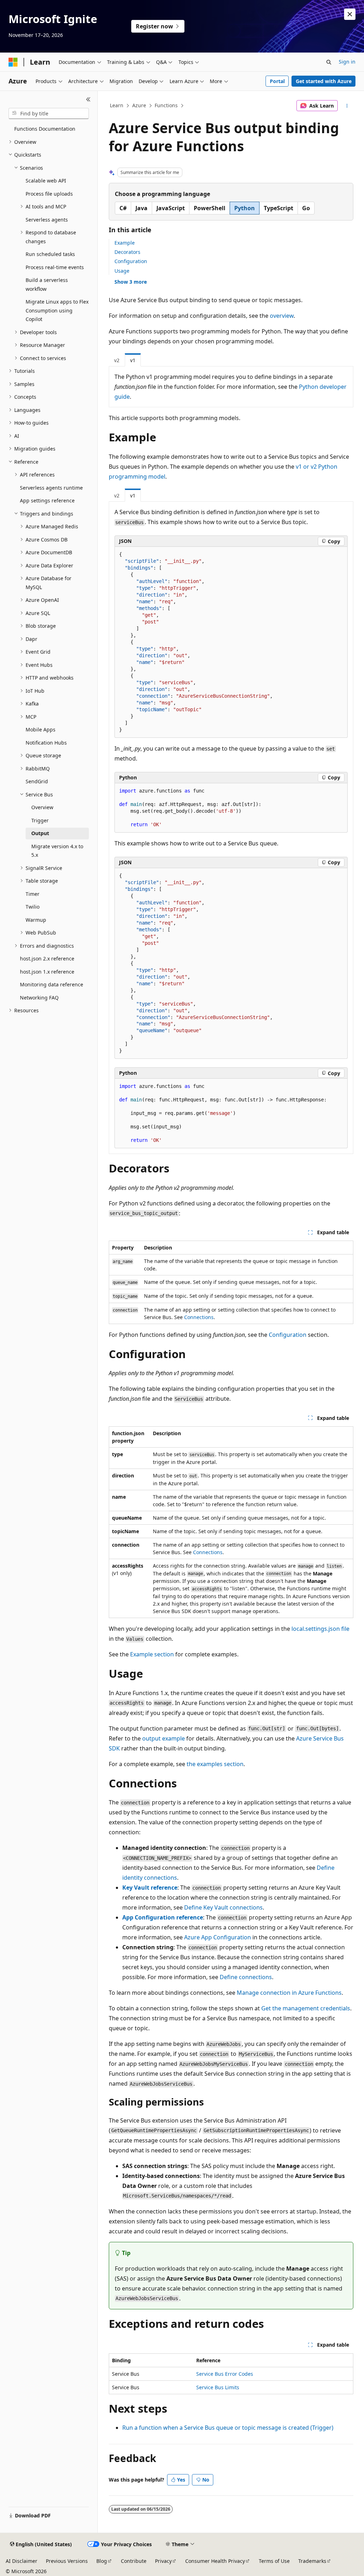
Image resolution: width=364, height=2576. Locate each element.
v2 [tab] (117, 360)
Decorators (127, 252)
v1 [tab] (133, 360)
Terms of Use (274, 2561)
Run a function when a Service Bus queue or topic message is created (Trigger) (228, 2428)
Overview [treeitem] (42, 807)
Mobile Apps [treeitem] (41, 729)
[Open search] (329, 62)
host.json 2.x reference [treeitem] (47, 958)
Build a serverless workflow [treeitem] (47, 284)
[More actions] (347, 106)
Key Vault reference (150, 1888)
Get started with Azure (324, 81)
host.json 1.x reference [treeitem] (47, 972)
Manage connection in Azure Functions (289, 1993)
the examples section (215, 1764)
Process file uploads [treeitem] (49, 194)
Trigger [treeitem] (40, 820)
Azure (139, 105)
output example (164, 1738)
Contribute (134, 2561)
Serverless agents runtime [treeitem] (51, 488)
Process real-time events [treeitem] (55, 267)
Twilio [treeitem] (33, 907)
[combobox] (49, 114)
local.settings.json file (320, 1629)
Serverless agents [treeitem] (47, 220)
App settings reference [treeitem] (47, 500)
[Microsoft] (13, 62)
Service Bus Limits (218, 2387)
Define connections (246, 1977)
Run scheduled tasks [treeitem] (50, 254)
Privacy (163, 2561)
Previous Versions (67, 2561)
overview (282, 316)
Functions (166, 105)
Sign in (347, 62)
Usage (122, 271)
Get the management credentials (306, 2008)
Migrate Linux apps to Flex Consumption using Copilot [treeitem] (57, 310)
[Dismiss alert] (350, 14)
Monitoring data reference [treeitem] (52, 984)
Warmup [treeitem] (36, 920)
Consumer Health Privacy (215, 2561)
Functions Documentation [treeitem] (45, 129)
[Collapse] (88, 99)
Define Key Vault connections (223, 1907)
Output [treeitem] (40, 833)
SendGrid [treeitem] (37, 781)
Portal (277, 81)
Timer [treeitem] (33, 894)
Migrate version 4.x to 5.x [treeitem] (57, 851)
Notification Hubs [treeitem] (46, 743)
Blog (102, 2561)
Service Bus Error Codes (225, 2374)
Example (125, 243)
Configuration (131, 261)
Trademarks (312, 2561)
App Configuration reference (163, 1917)
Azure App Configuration (218, 1937)
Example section (152, 1654)
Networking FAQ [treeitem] (39, 998)
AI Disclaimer (22, 2561)
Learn (117, 105)
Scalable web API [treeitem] (46, 181)
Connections (199, 1317)
